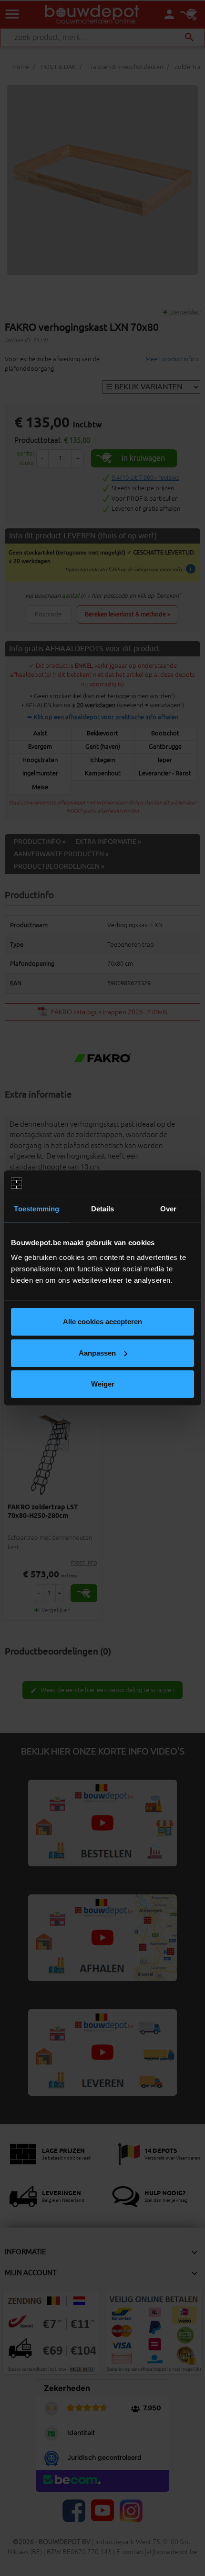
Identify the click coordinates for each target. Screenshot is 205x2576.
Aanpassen (97, 1353)
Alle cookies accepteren (102, 1322)
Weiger (103, 1384)
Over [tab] (168, 1209)
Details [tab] (103, 1209)
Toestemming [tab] (36, 1209)
